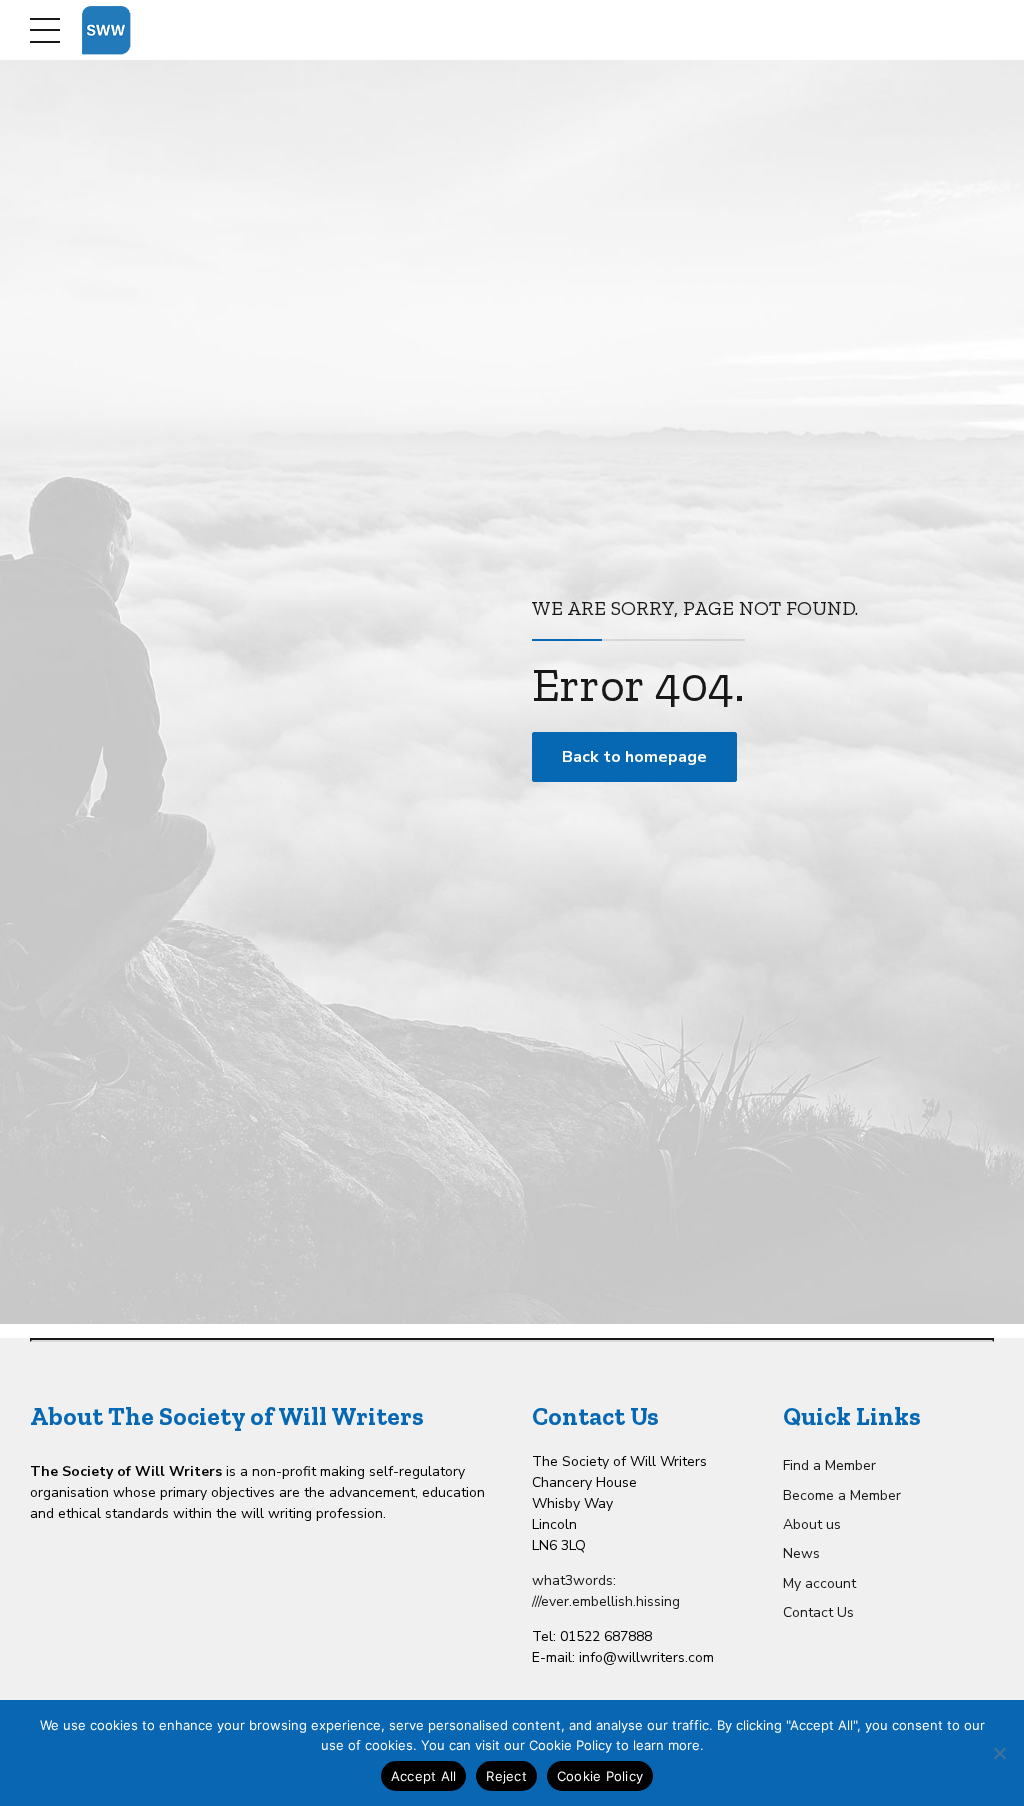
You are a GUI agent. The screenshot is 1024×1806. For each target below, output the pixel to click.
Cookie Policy (600, 1776)
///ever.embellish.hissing (606, 1601)
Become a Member (842, 1495)
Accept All (424, 1776)
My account (819, 1583)
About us (812, 1524)
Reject (506, 1776)
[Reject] (999, 1753)
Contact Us (818, 1612)
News (801, 1553)
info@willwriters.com (646, 1657)
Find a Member (829, 1465)
